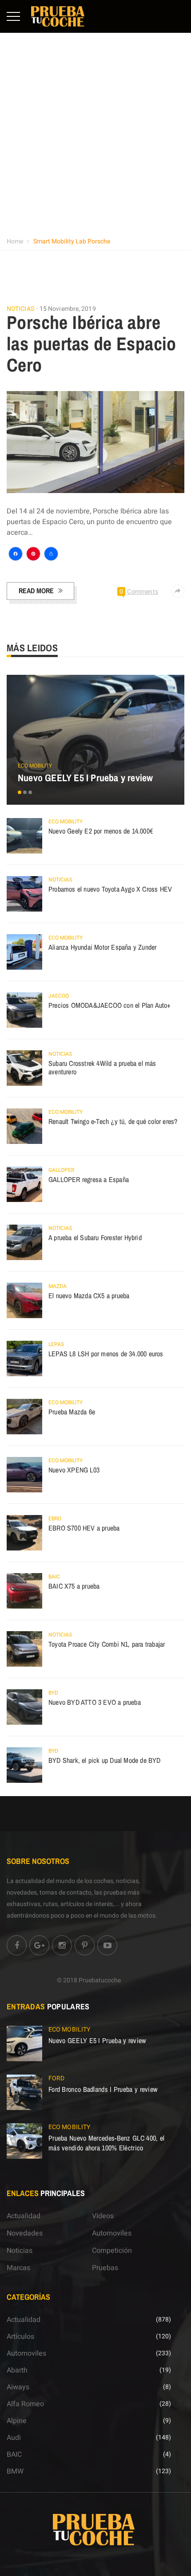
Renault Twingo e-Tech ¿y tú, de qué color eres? (113, 1121)
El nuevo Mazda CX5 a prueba (89, 1296)
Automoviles (112, 2233)
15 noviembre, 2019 (68, 309)
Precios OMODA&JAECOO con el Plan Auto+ (110, 1005)
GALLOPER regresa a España (89, 1179)
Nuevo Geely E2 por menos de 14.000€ (101, 831)
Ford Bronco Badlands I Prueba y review (103, 2089)
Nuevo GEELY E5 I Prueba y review (85, 778)
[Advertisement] (95, 133)
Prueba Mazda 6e (72, 1412)
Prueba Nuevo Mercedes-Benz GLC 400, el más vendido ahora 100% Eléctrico (106, 2143)
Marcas (18, 2268)
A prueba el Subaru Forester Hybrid (95, 1237)
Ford (56, 2078)
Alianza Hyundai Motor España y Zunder (102, 947)
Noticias (20, 309)
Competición (112, 2251)
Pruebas (105, 2268)
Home (15, 241)
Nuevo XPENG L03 (74, 1470)
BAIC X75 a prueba (74, 1586)
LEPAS (56, 1344)
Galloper (61, 1170)
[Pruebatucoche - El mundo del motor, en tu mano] (58, 16)
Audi (14, 2438)
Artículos (20, 2337)
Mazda (58, 1286)
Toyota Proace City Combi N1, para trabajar (107, 1644)
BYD (53, 1693)
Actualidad (24, 2216)
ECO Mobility (35, 766)
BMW (15, 2471)
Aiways (18, 2387)
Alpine (17, 2421)
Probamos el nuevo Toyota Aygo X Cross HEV (110, 889)
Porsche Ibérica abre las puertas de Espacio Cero (92, 344)
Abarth (17, 2370)
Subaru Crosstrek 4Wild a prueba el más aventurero (102, 1068)
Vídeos (103, 2216)
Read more (36, 591)
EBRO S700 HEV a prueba (84, 1528)
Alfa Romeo (25, 2404)
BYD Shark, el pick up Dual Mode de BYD (105, 1760)
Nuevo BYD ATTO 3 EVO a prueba (95, 1702)
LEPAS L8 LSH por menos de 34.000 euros (106, 1354)
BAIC (54, 1577)
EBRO (55, 1519)
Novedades (25, 2233)
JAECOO (59, 996)
